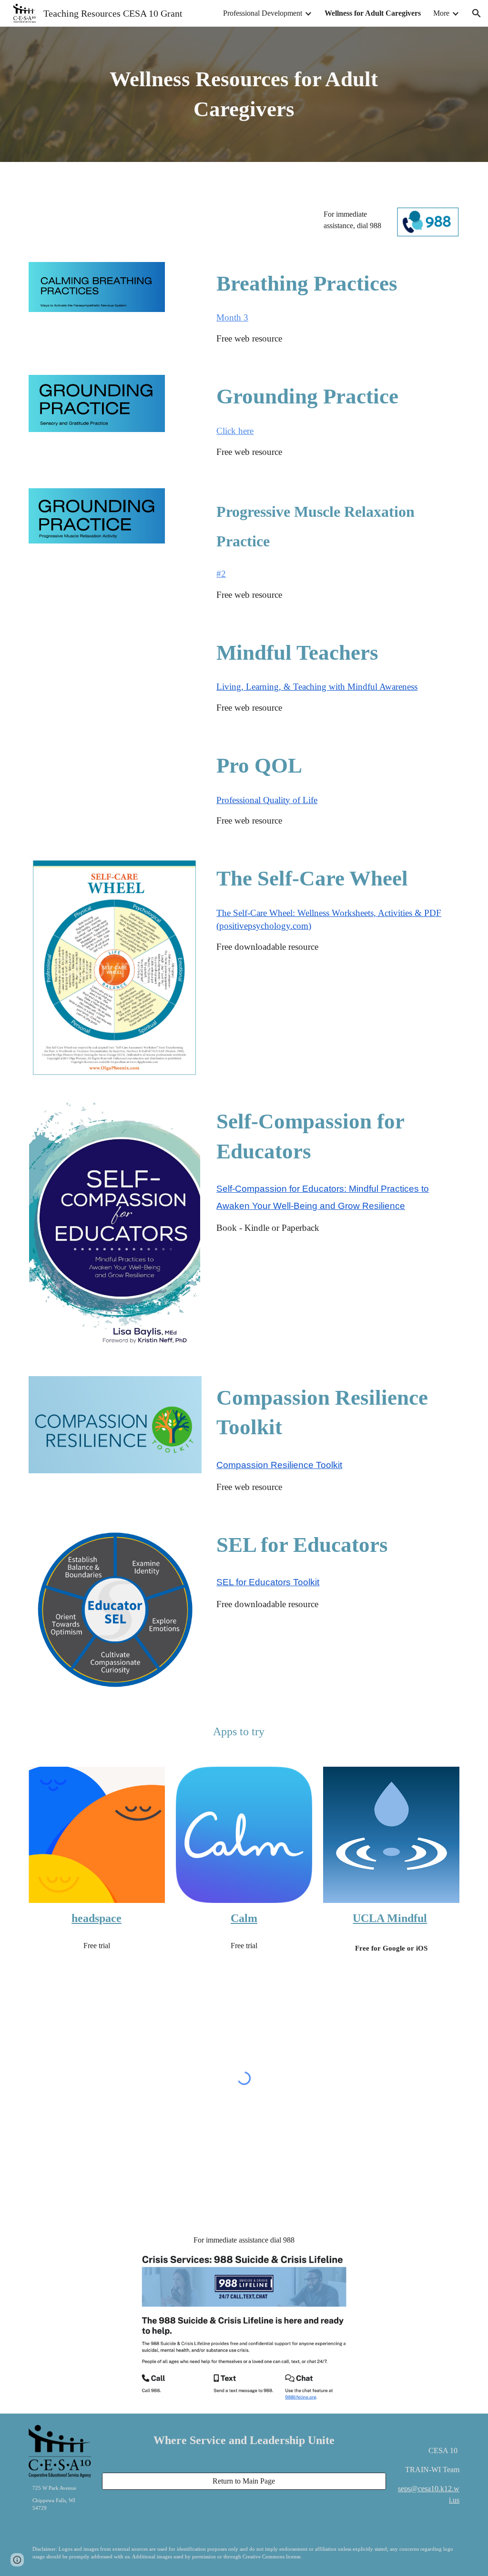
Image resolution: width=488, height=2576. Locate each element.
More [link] (441, 13)
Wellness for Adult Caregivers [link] (373, 13)
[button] (477, 13)
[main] (244, 94)
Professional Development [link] (263, 13)
